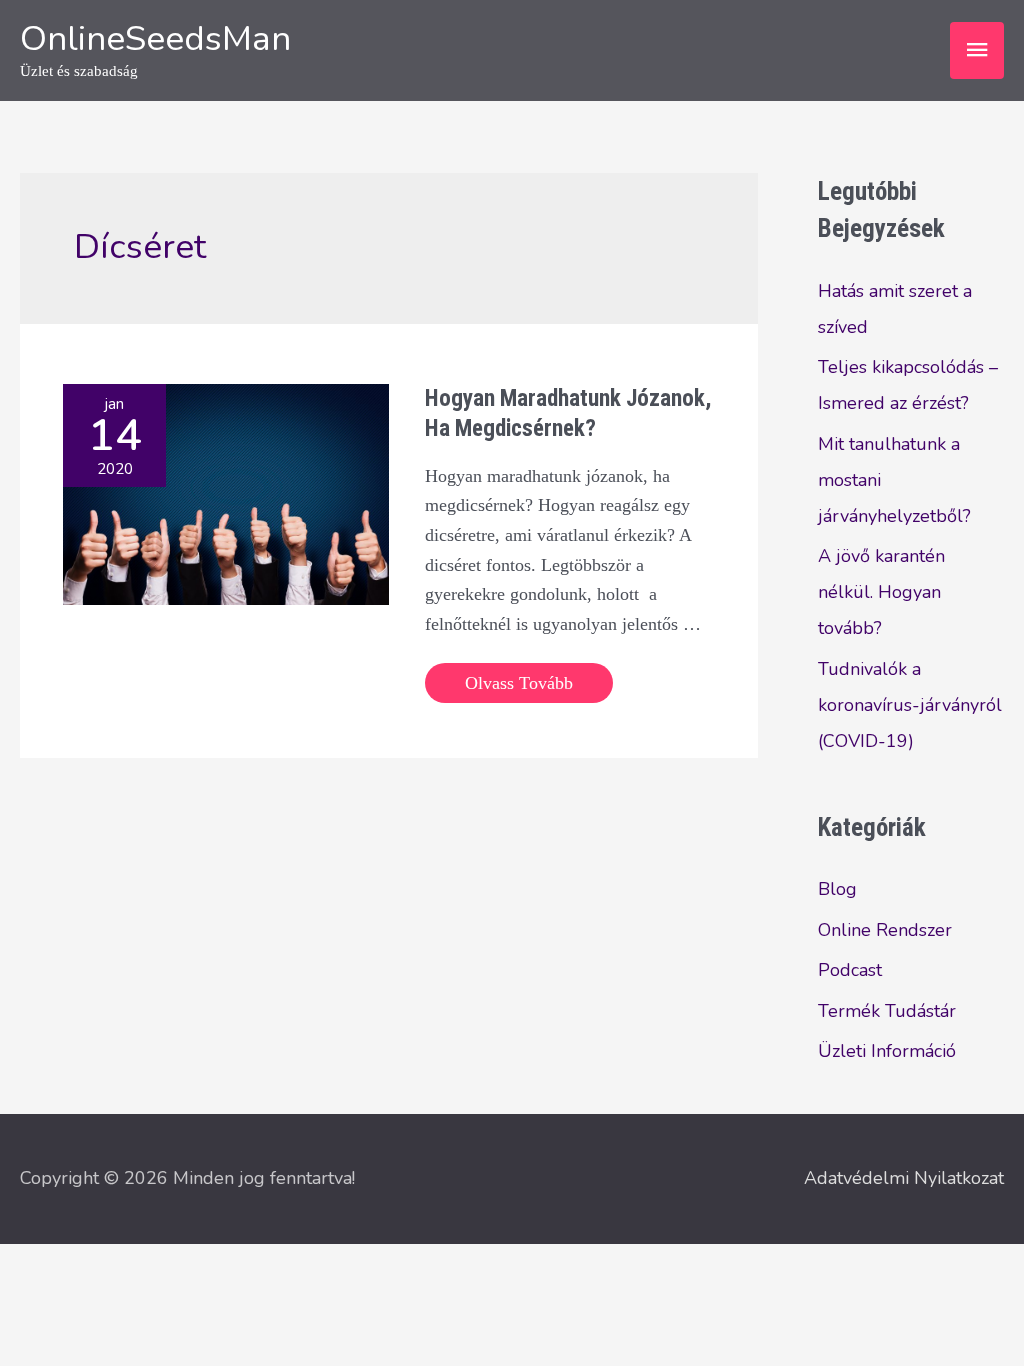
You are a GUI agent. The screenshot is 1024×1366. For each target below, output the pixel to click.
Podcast (850, 970)
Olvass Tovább (518, 687)
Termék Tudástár (887, 1011)
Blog (837, 889)
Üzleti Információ (887, 1051)
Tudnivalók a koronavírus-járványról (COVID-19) (910, 705)
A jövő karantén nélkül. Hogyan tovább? (881, 592)
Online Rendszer (885, 930)
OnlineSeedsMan (155, 38)
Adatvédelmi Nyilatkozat (904, 1178)
